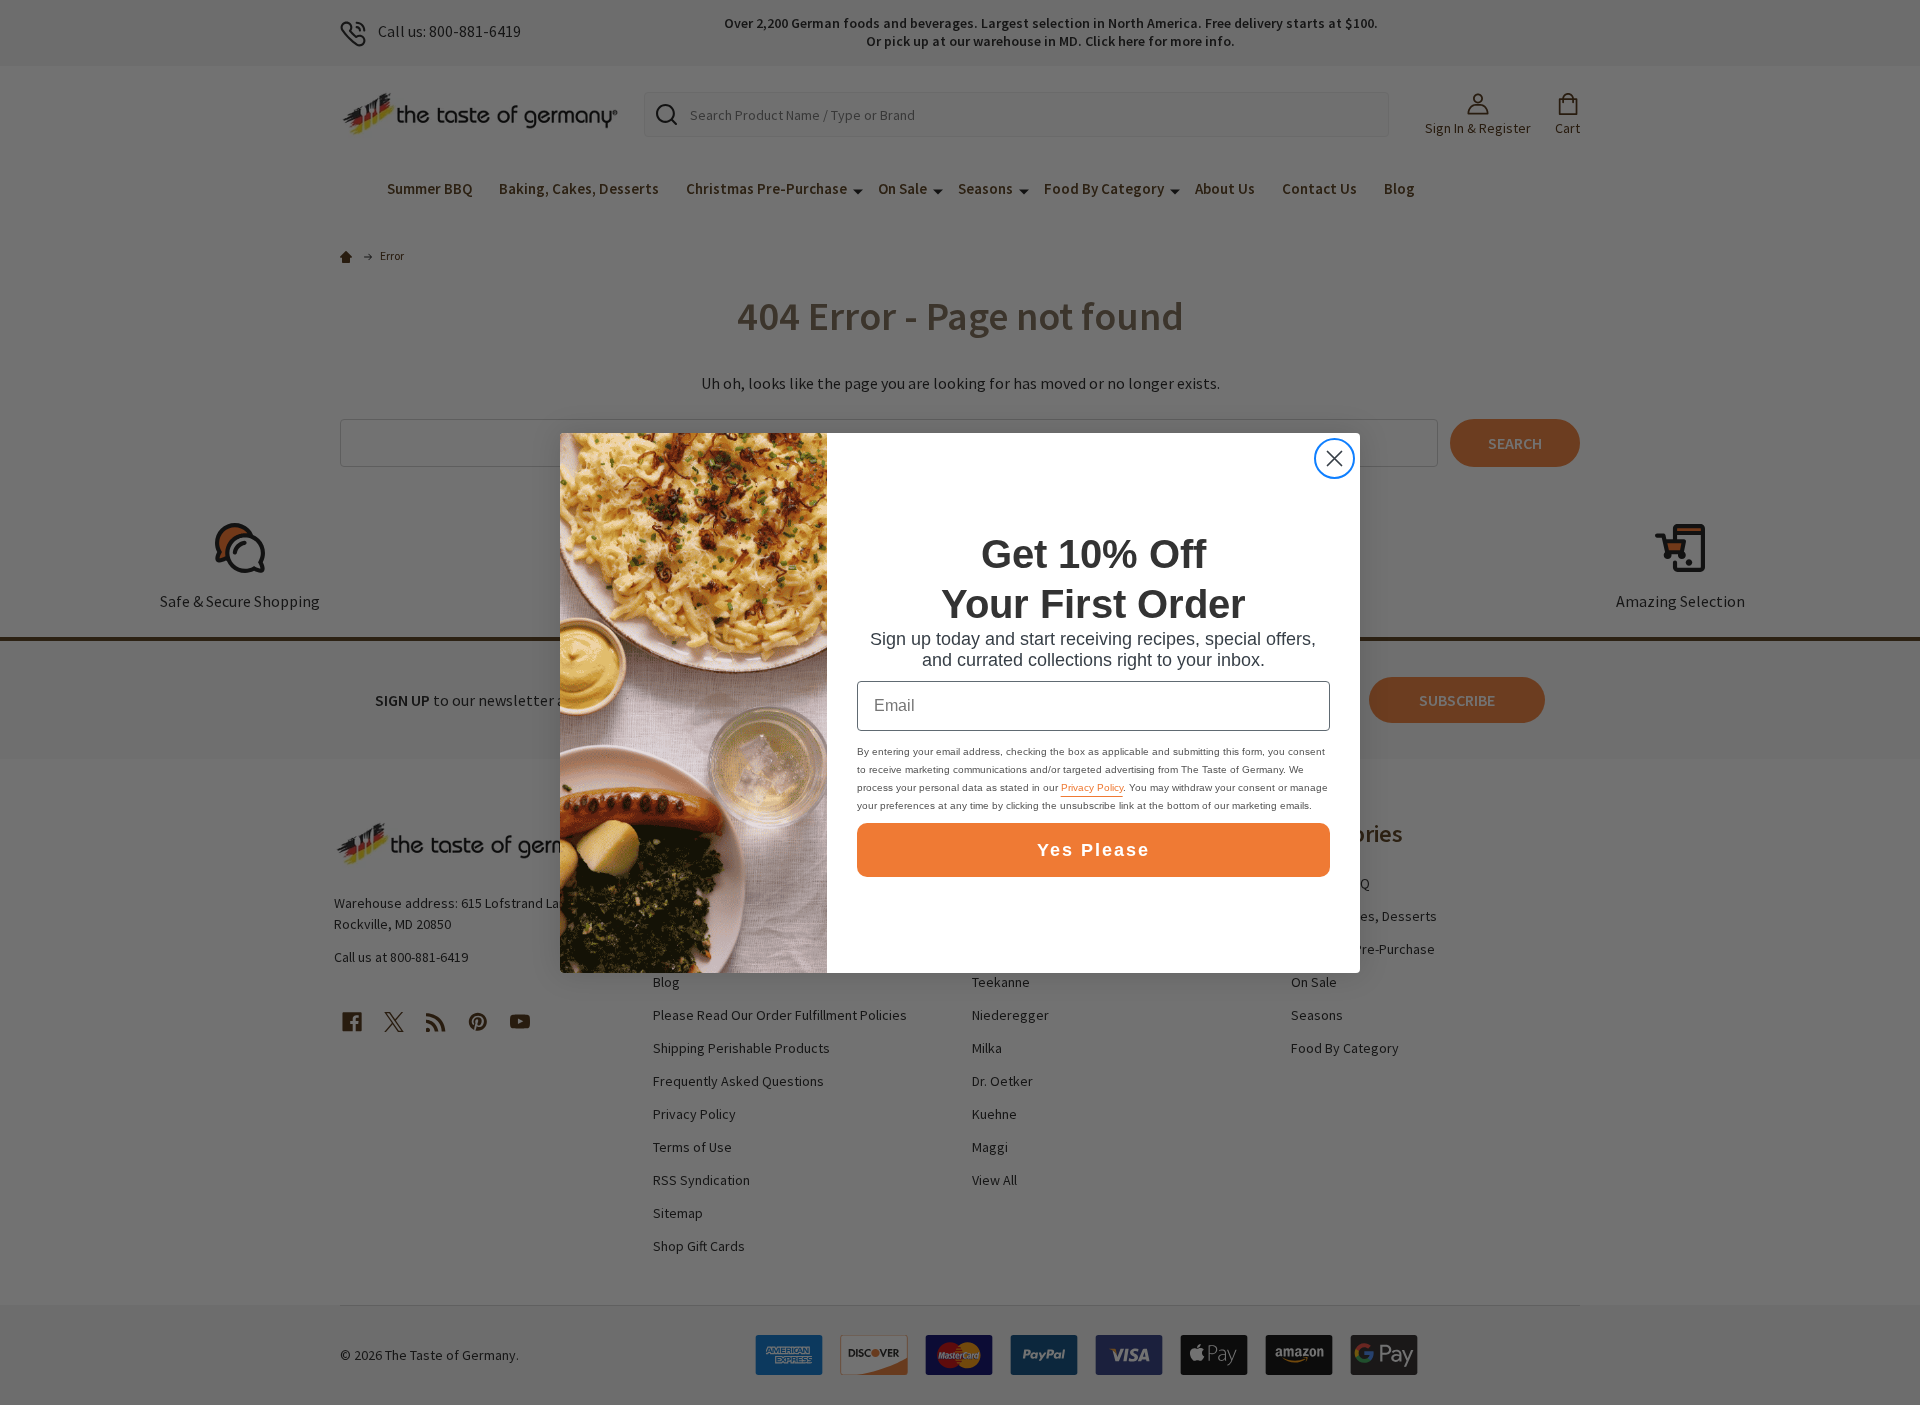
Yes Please (1093, 850)
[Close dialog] (1334, 458)
